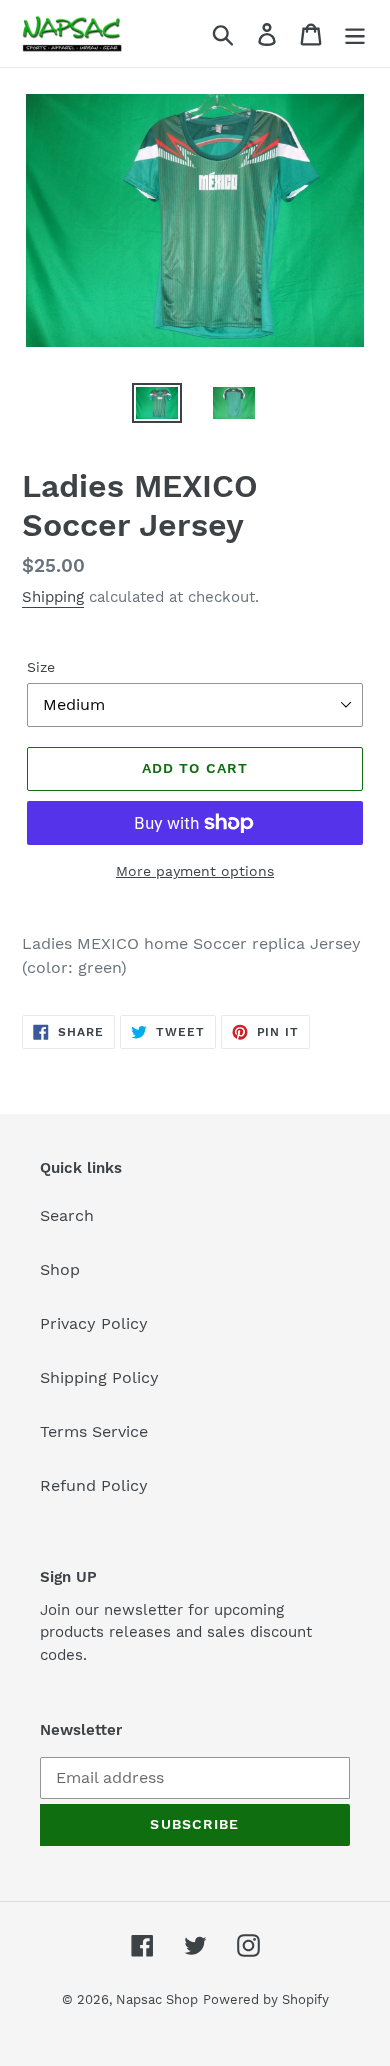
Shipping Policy (99, 1377)
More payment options (195, 871)
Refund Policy (94, 1485)
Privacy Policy (94, 1323)
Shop (60, 1269)
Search (67, 1215)
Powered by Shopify (266, 1999)
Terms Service (94, 1431)
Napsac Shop (157, 1999)
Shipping (53, 597)
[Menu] (355, 33)
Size (41, 667)
